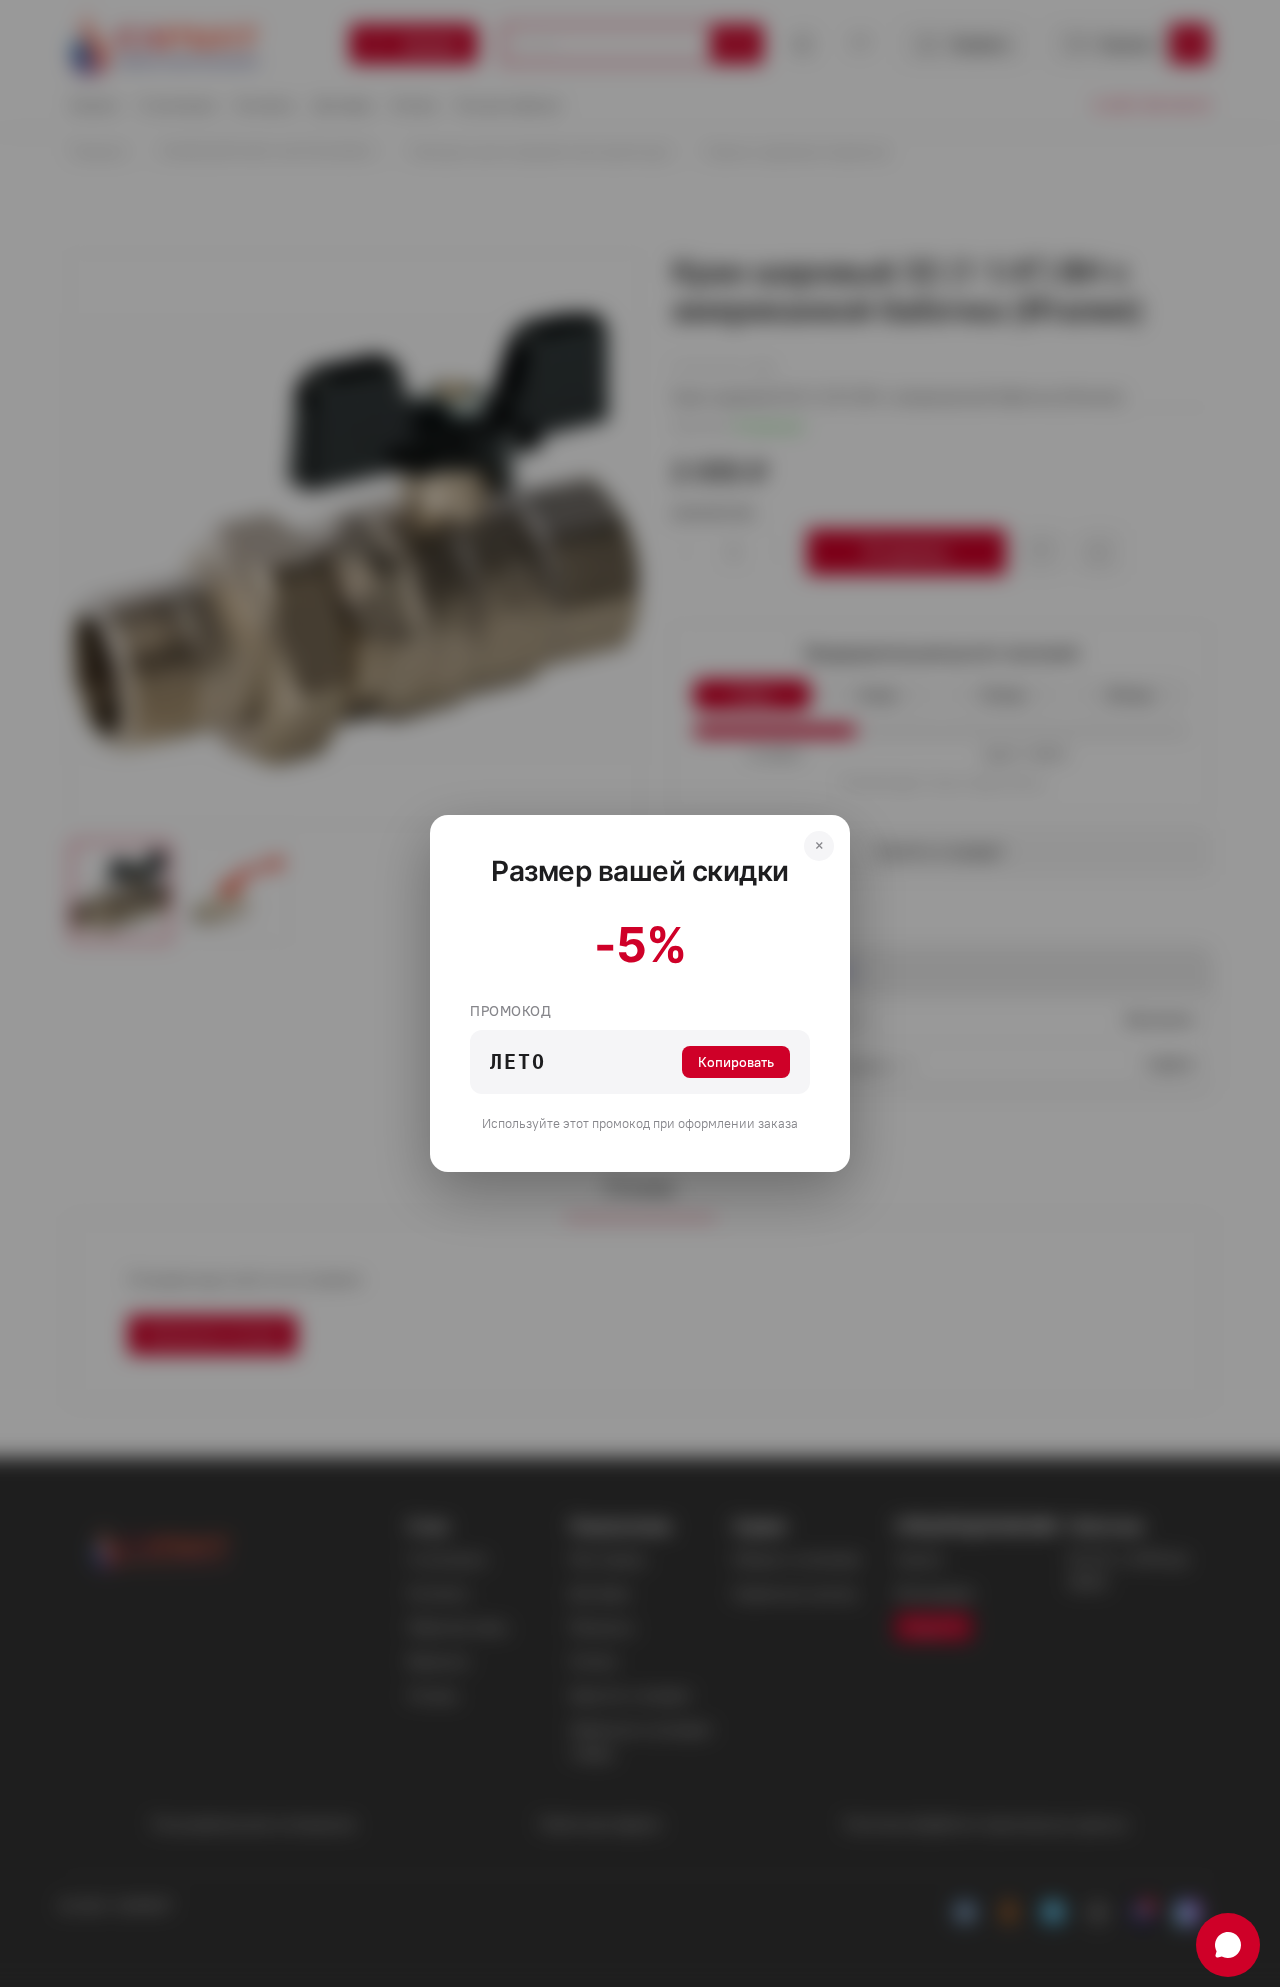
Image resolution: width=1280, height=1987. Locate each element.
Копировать (736, 1062)
